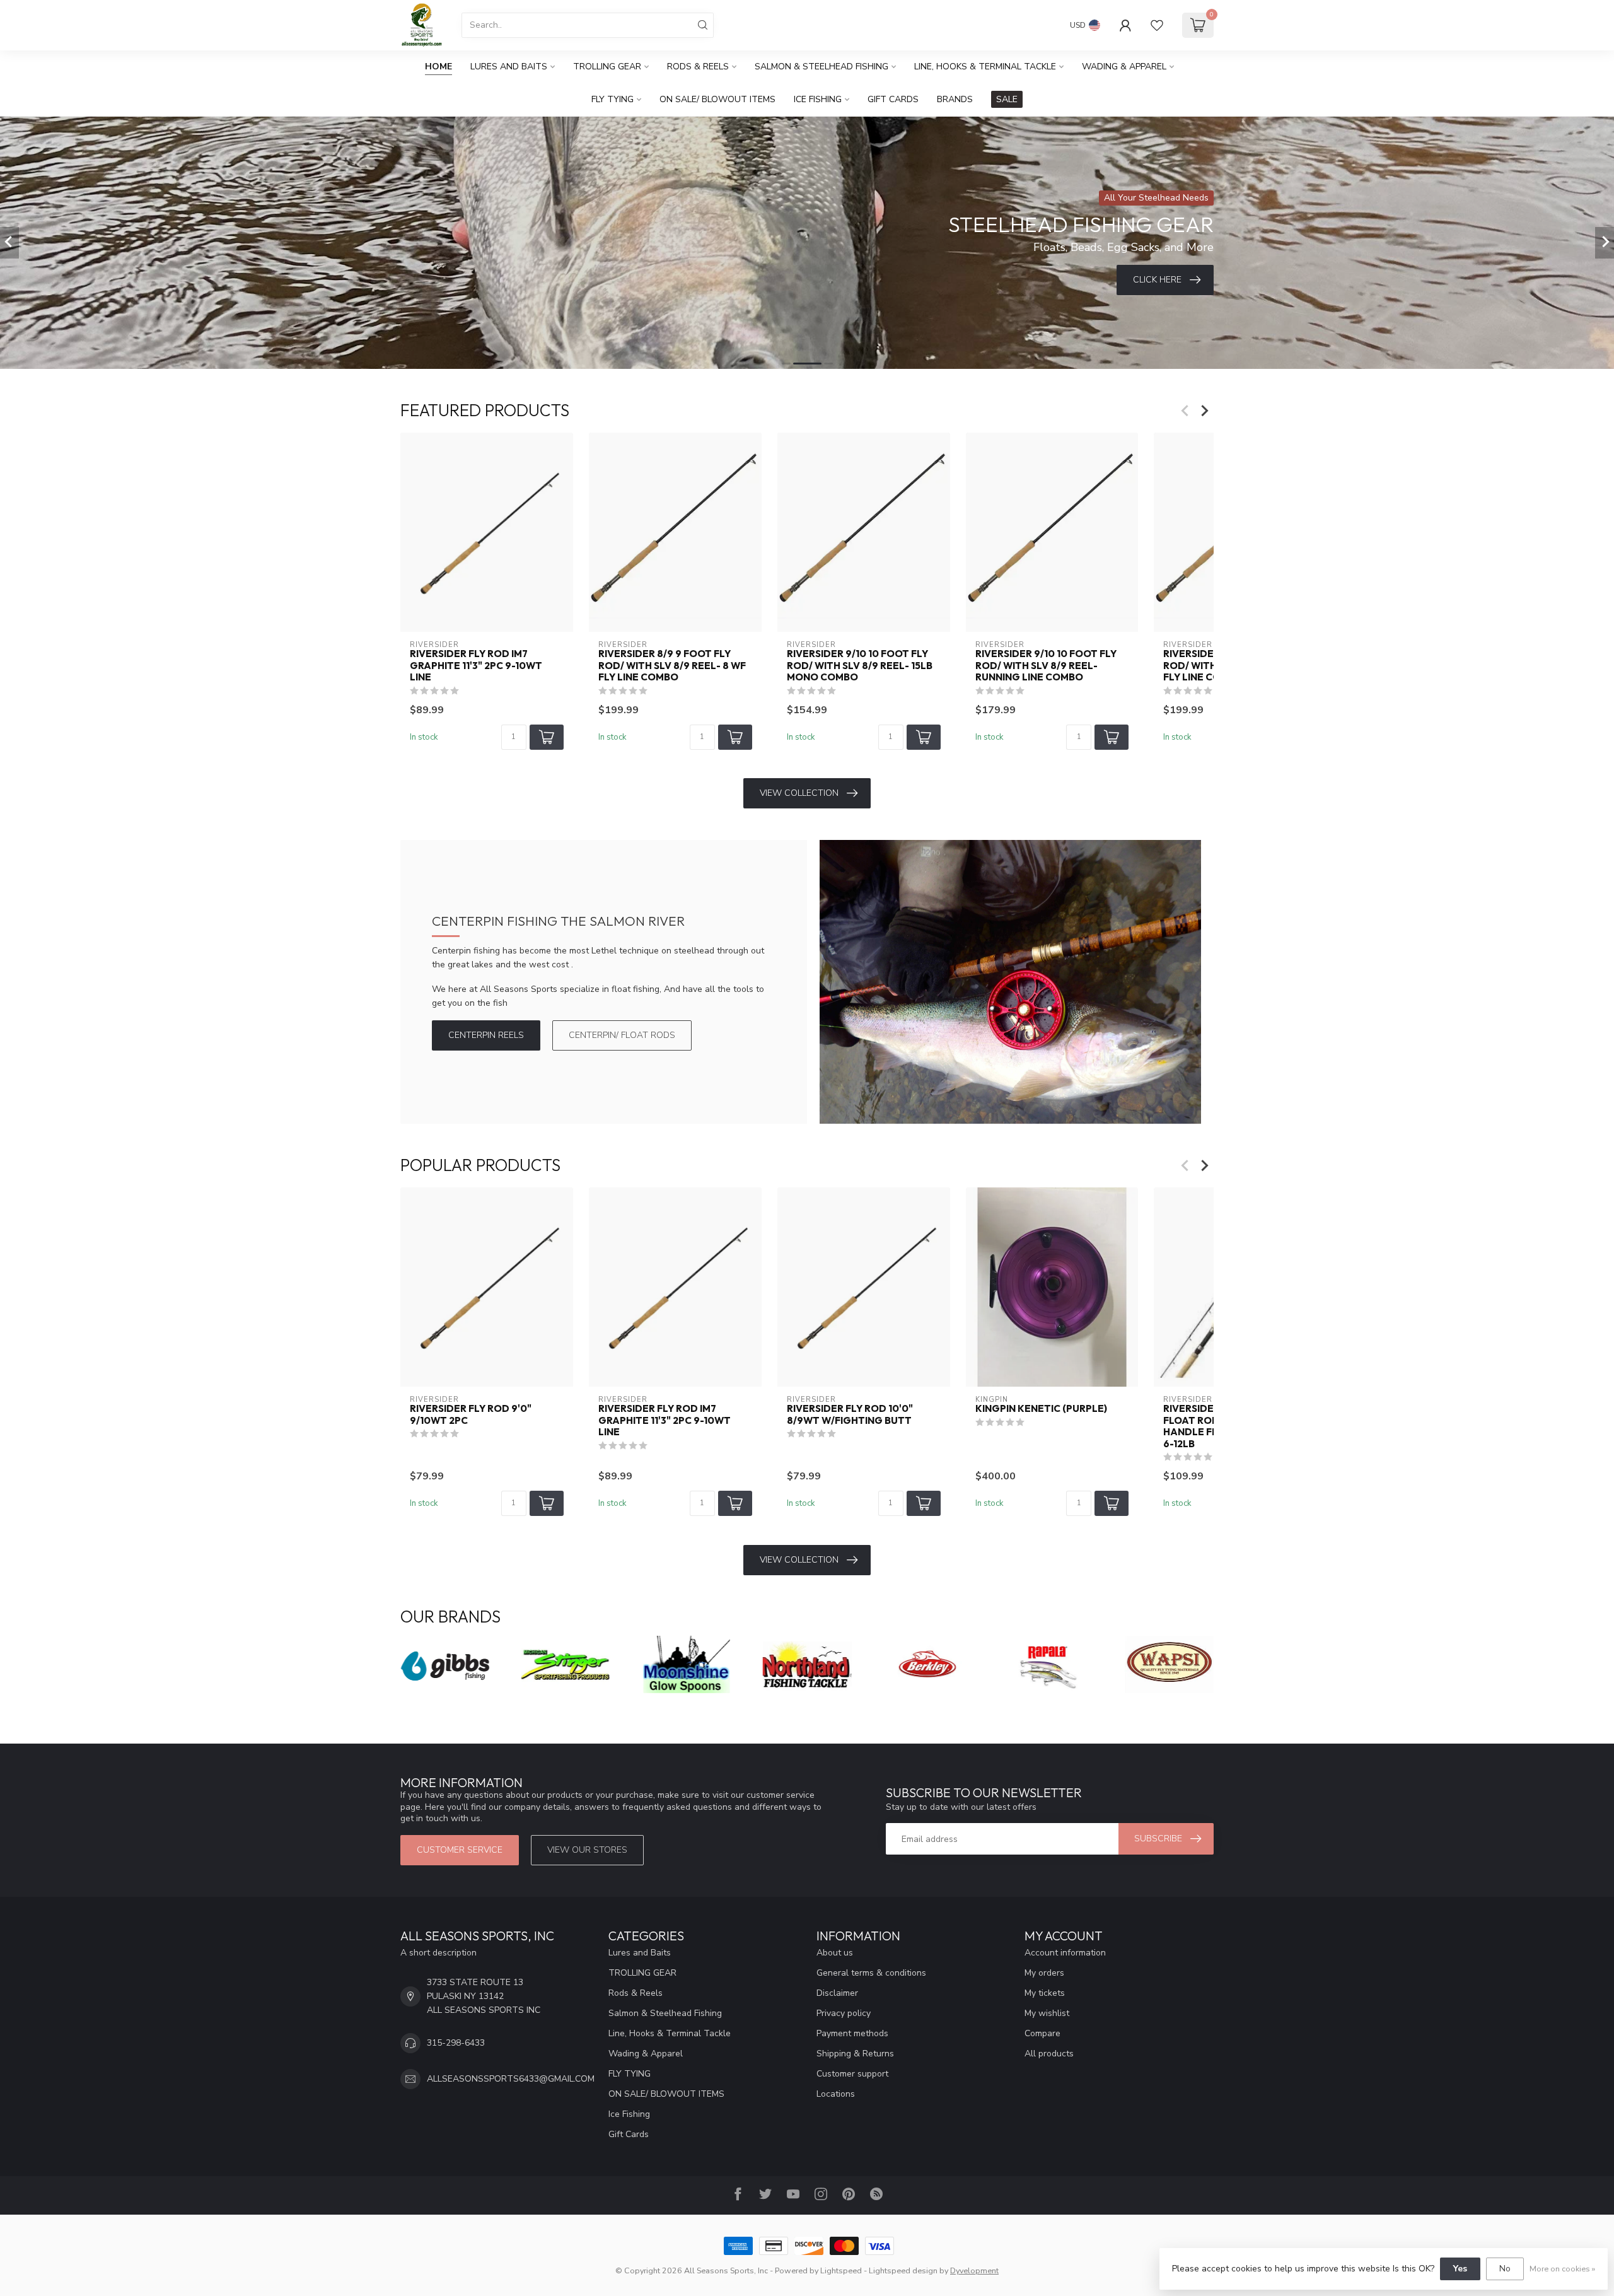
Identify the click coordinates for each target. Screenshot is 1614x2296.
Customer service (460, 1850)
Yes (1460, 2269)
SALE (1007, 99)
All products (1049, 2054)
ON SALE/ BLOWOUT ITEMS (717, 99)
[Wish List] (1157, 25)
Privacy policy (844, 2013)
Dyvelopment (974, 2270)
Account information (1065, 1953)
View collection (799, 793)
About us (835, 1953)
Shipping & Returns (855, 2054)
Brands (955, 99)
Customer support (852, 2074)
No (1505, 2269)
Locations (836, 2094)
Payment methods (852, 2033)
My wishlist (1047, 2013)
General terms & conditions (871, 1973)
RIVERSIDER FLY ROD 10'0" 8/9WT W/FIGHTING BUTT (850, 1415)
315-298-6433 (456, 2043)
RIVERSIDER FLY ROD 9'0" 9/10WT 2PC (471, 1415)
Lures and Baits (509, 67)
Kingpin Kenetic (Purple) (1041, 1409)
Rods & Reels (698, 67)
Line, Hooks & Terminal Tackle (985, 67)
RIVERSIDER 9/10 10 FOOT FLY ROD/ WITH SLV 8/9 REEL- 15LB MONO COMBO (860, 666)
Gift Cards (893, 99)
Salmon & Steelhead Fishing (822, 67)
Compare (1042, 2033)
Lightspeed (841, 2270)
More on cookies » (1562, 2269)
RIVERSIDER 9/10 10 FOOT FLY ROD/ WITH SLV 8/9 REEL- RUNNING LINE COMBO (1046, 666)
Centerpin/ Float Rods (622, 1035)
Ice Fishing (818, 99)
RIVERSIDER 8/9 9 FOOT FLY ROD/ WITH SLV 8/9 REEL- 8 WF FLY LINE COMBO (672, 666)
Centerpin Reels (486, 1035)
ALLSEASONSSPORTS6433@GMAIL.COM (511, 2079)
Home (438, 67)
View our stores (587, 1850)
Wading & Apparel (1124, 67)
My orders (1044, 1973)
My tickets (1045, 1993)
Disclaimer (837, 1993)
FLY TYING (613, 99)
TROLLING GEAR (607, 67)
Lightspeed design (903, 2270)
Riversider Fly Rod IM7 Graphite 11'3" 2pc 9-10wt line (476, 666)
